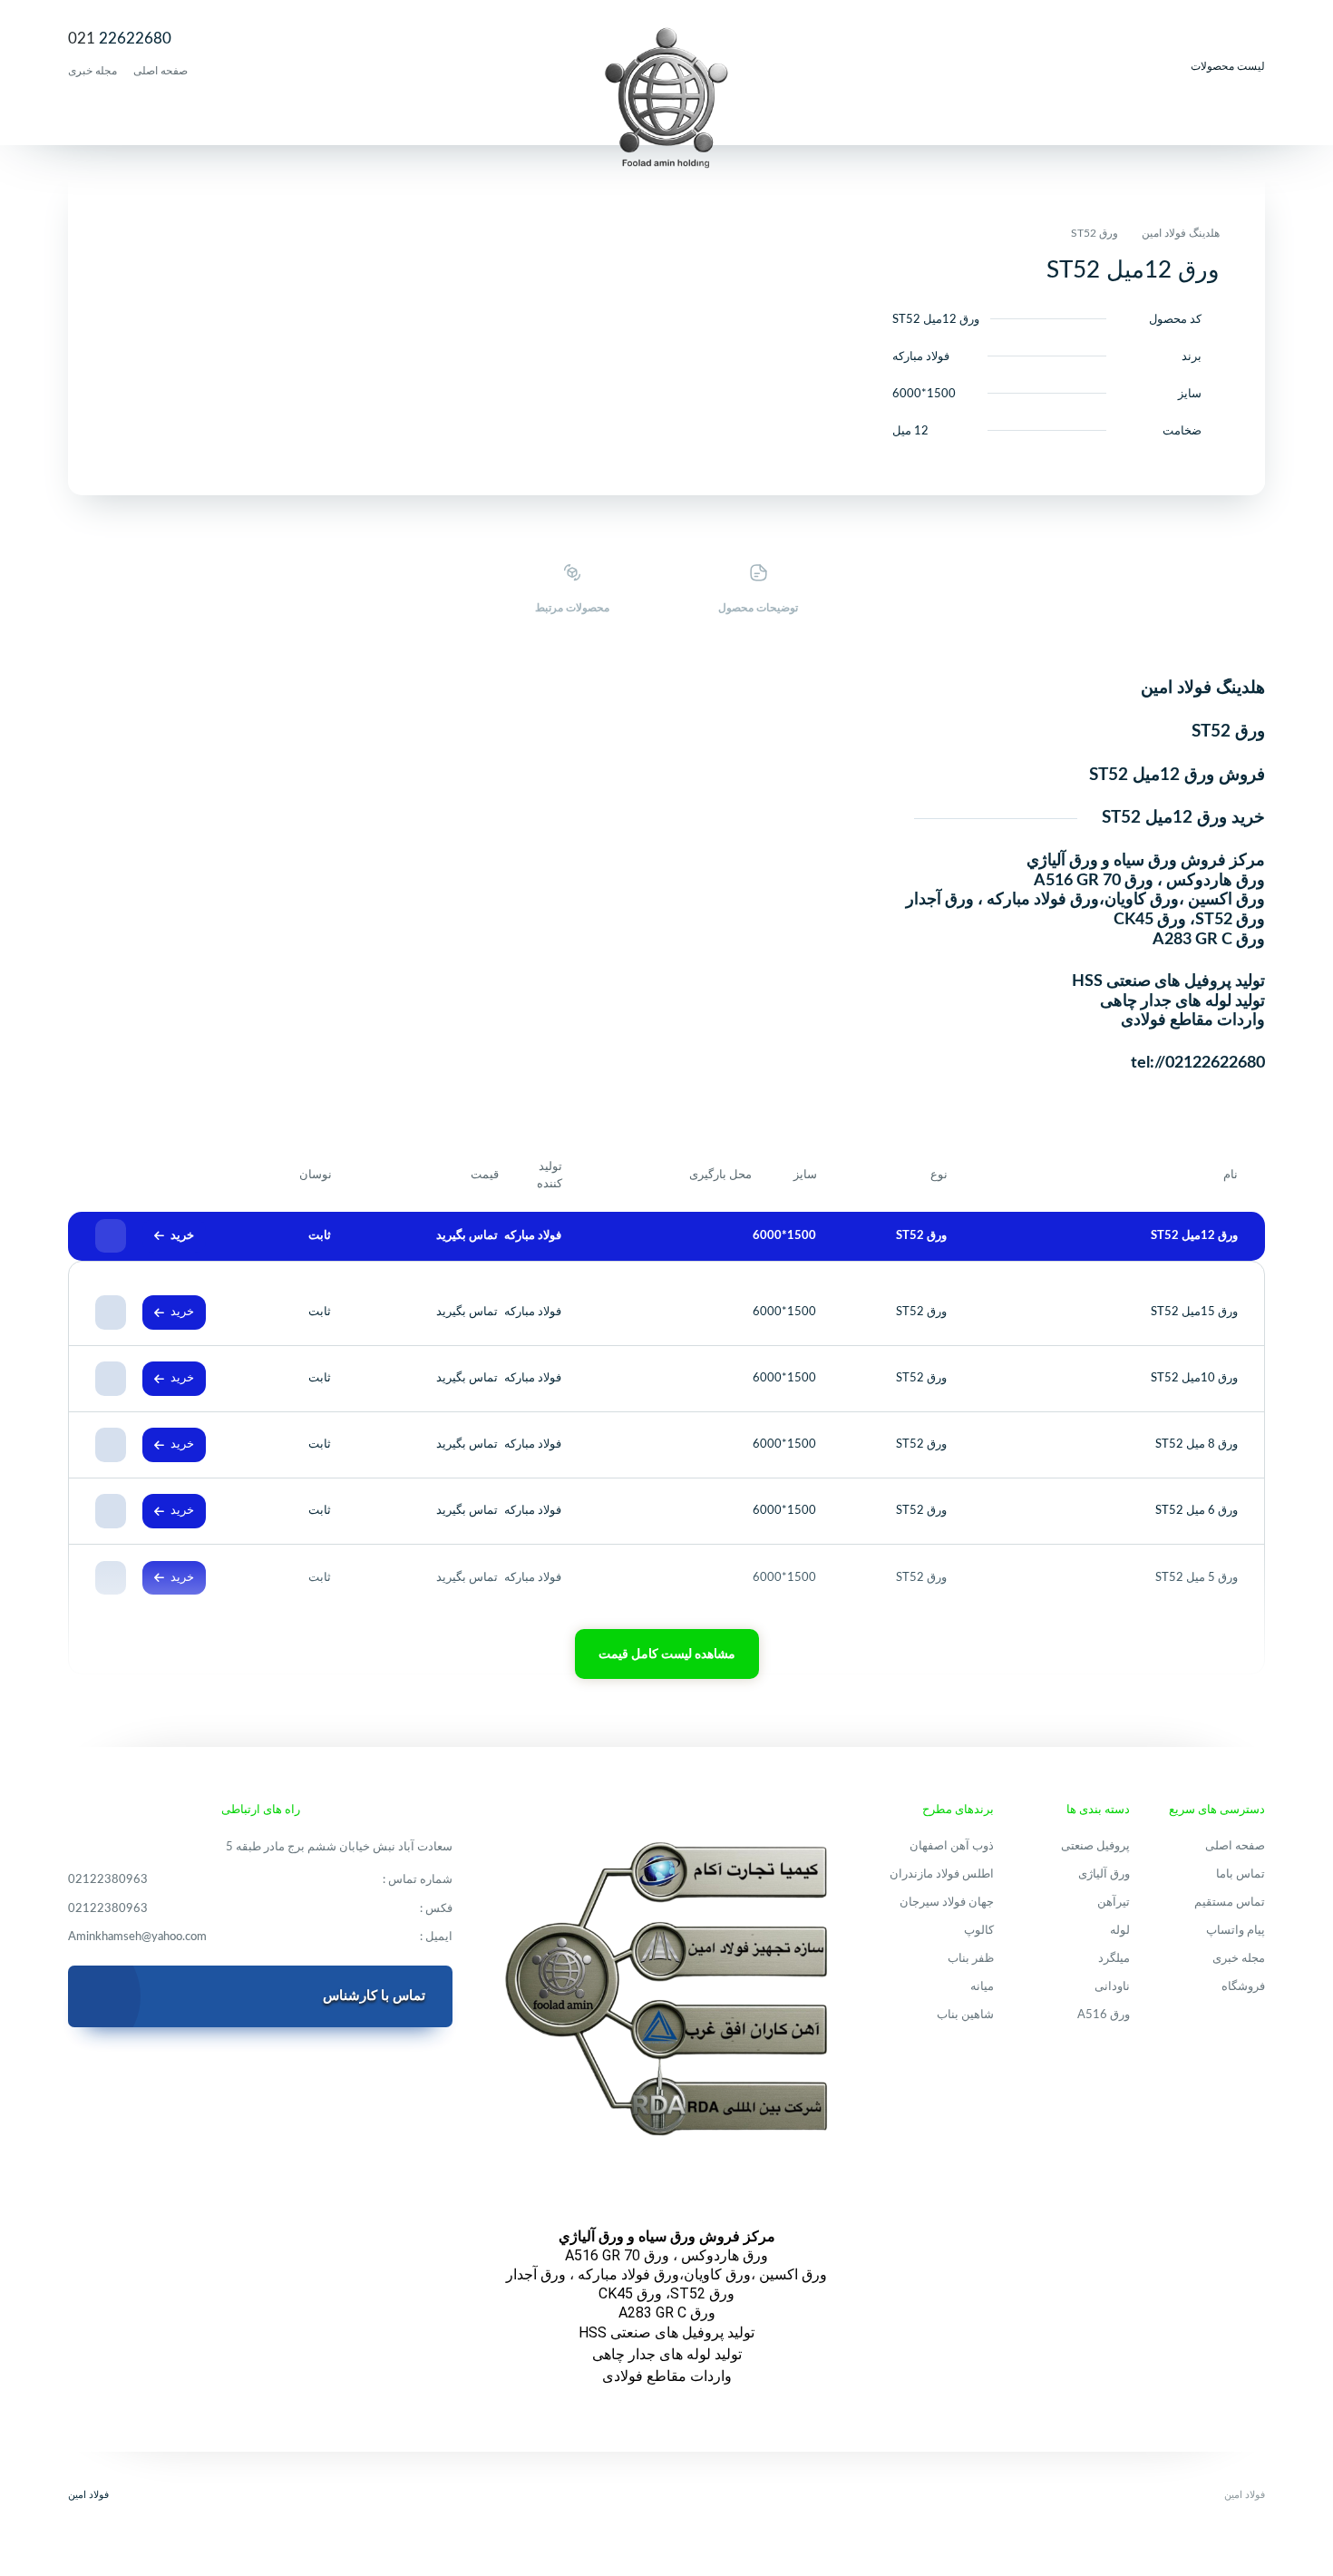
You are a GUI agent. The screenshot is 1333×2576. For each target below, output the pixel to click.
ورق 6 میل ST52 (1197, 1511)
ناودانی (1112, 1987)
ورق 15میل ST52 (1194, 1312)
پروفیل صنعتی (1095, 1846)
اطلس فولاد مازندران (942, 1874)
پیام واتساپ (1236, 1931)
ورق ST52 (1095, 233)
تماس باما (1241, 1874)
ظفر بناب (971, 1959)
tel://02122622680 (1198, 1063)
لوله (1120, 1931)
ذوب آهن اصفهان (952, 1846)
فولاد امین (88, 2495)
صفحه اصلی (161, 71)
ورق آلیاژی (1104, 1874)
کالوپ (979, 1931)
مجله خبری (92, 71)
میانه (982, 1987)
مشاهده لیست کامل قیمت (667, 1654)
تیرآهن (1114, 1903)
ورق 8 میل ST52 (1197, 1444)
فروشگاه (1243, 1987)
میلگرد (1114, 1959)
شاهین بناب (965, 2015)
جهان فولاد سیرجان (947, 1903)
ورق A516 (1104, 2015)
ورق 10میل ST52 (1194, 1378)
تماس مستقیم (1230, 1903)
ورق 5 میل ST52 (1197, 1578)
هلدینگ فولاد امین (1181, 233)
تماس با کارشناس (374, 1996)
